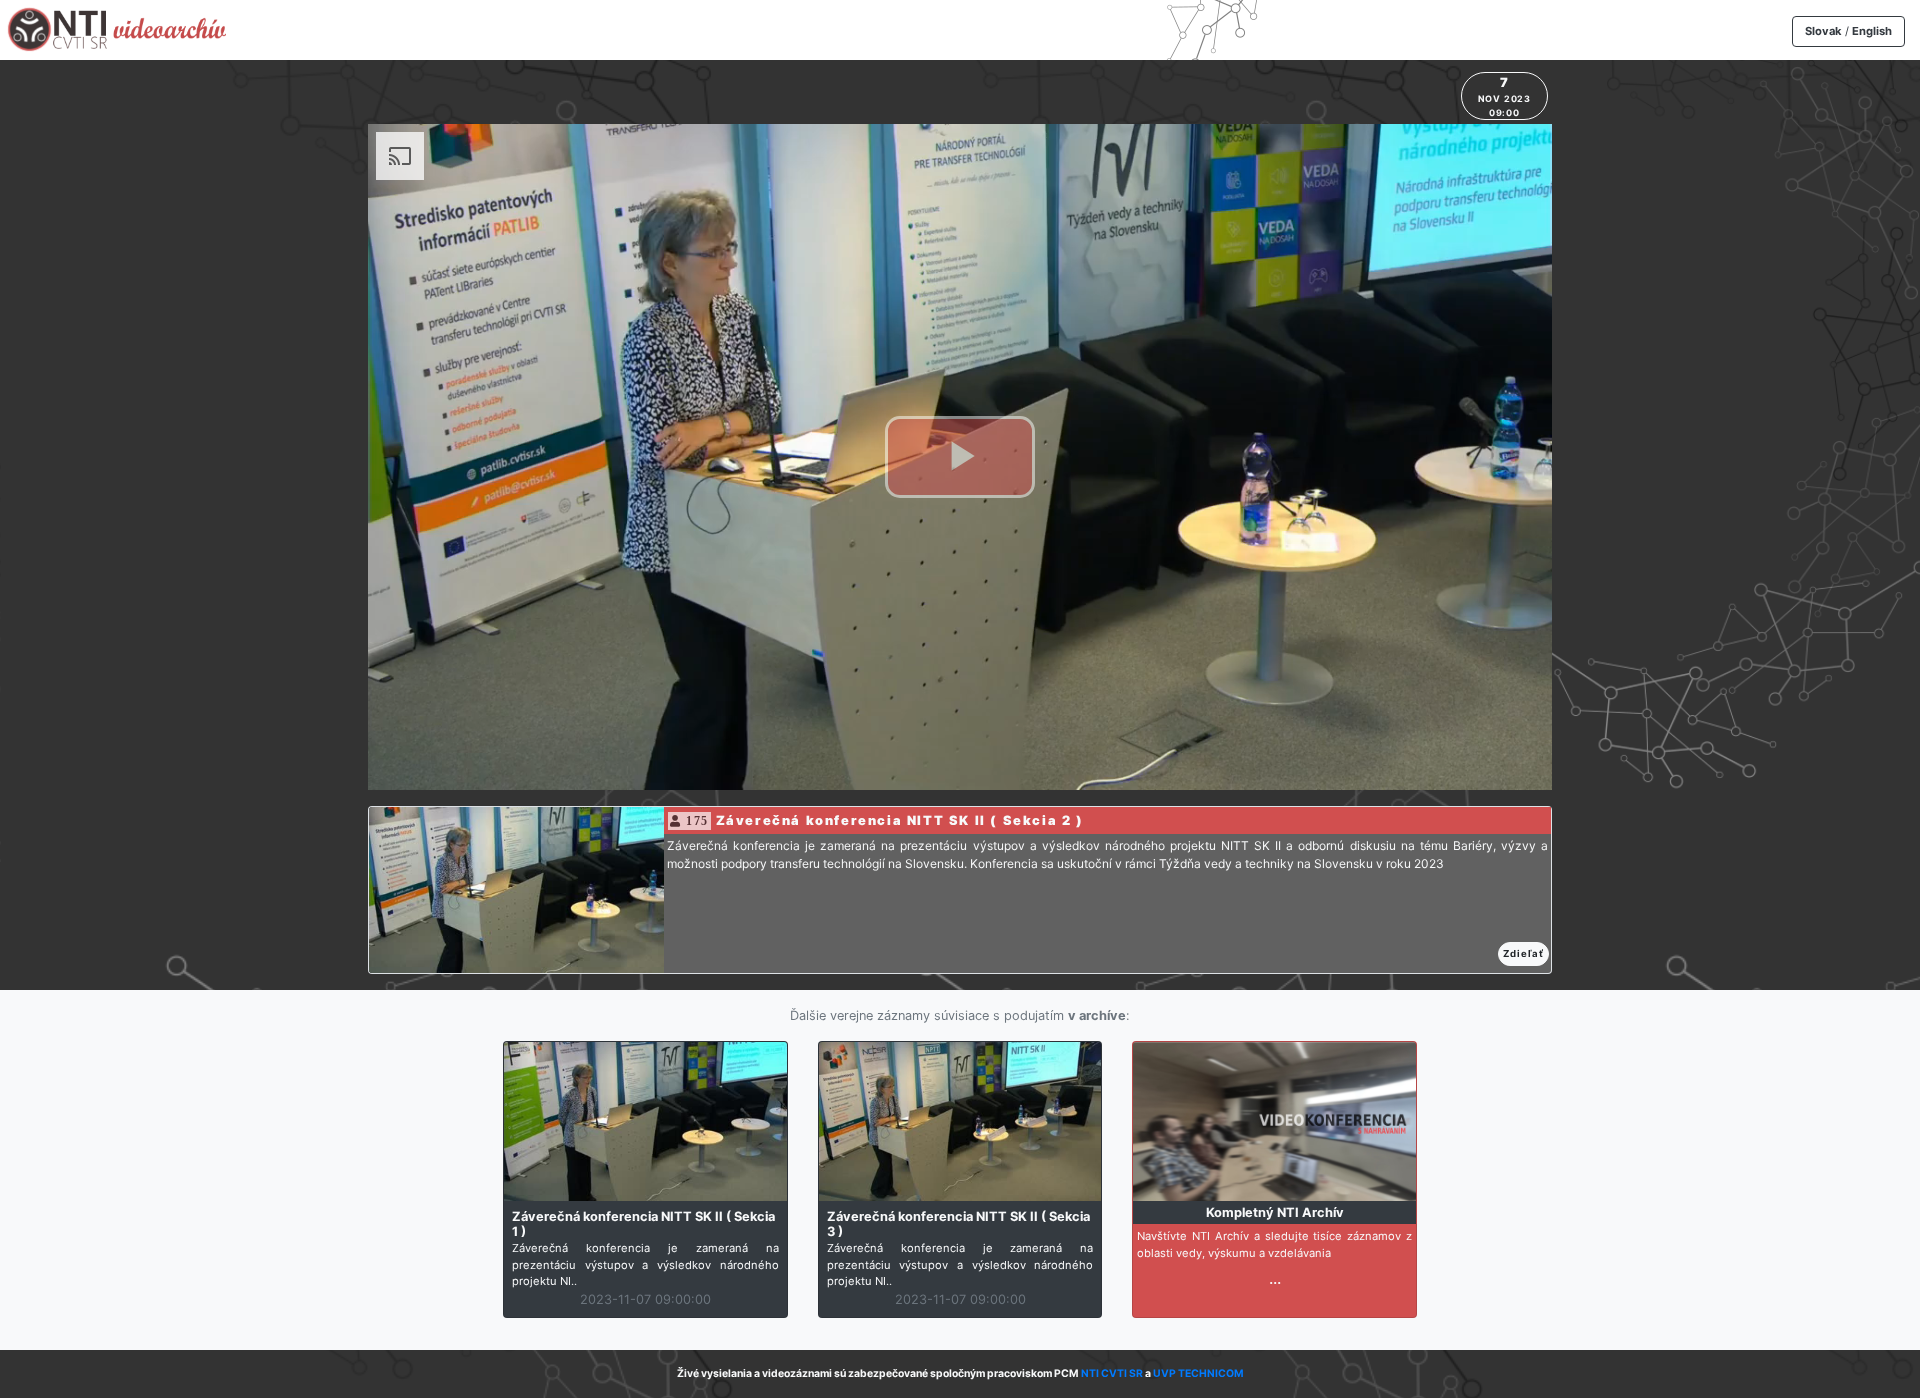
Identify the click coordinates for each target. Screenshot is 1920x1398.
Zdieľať (1523, 953)
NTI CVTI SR (1112, 1373)
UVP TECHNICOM (1198, 1373)
